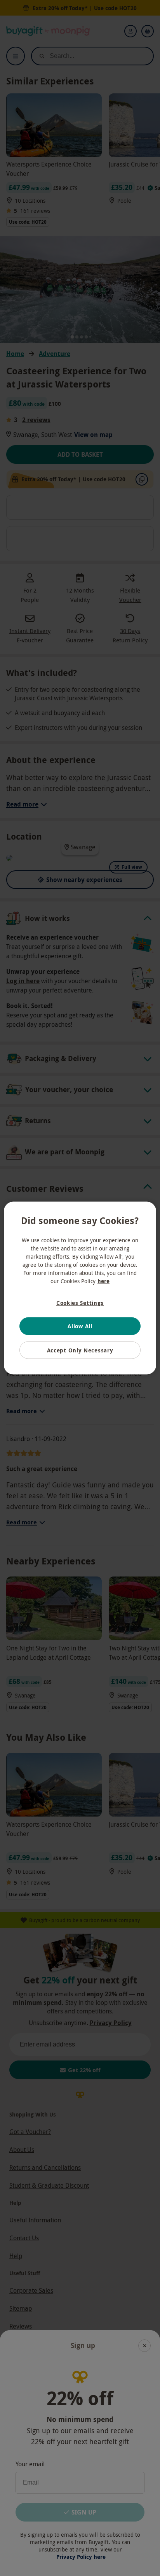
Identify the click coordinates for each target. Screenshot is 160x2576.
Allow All (80, 1326)
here (103, 1281)
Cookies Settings (80, 1302)
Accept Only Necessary (80, 1350)
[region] (80, 1288)
